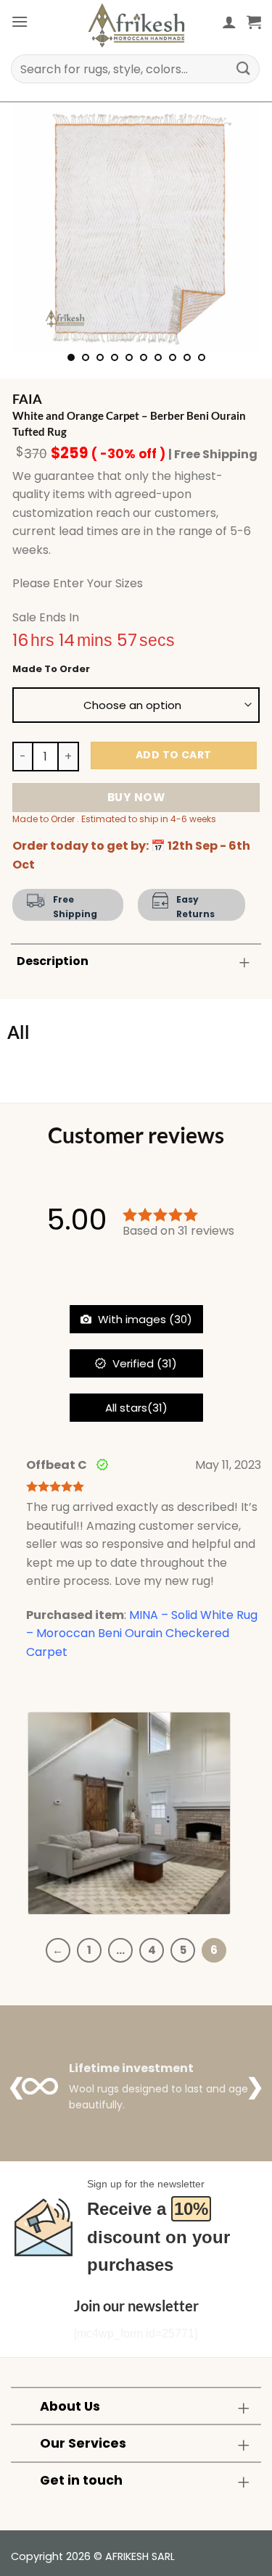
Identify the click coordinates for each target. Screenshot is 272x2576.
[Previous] (34, 227)
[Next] (238, 227)
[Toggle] (244, 962)
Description (53, 961)
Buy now (136, 797)
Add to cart (174, 755)
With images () (144, 1319)
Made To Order (51, 669)
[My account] (229, 22)
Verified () (143, 1363)
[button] (20, 21)
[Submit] (244, 69)
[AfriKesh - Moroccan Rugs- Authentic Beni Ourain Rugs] (136, 25)
